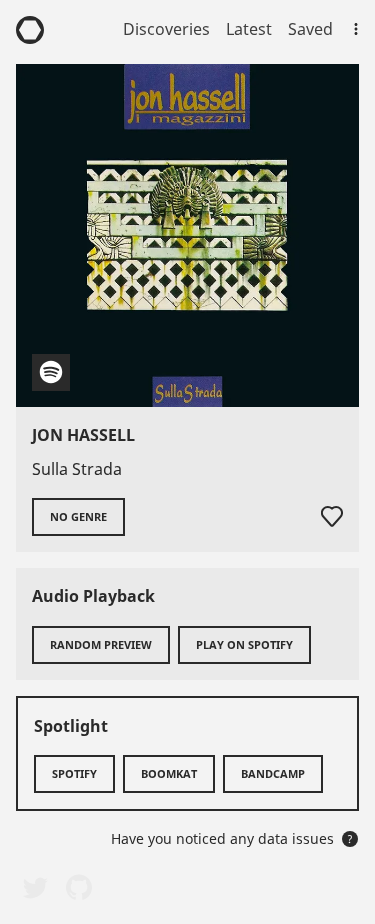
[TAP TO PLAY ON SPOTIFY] (187, 235)
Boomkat (169, 773)
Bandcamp (273, 773)
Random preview (101, 644)
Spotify (74, 773)
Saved (310, 29)
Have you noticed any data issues (232, 838)
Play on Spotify (244, 644)
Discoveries (166, 29)
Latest (249, 29)
